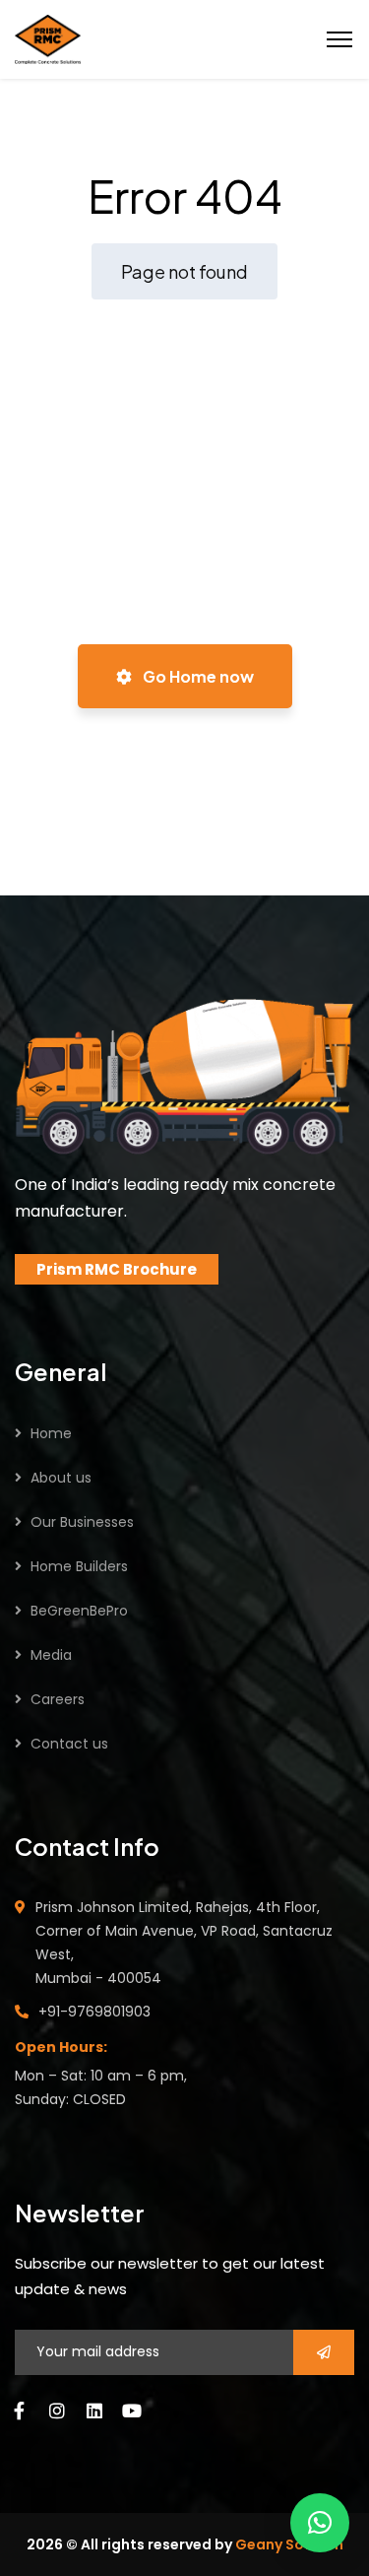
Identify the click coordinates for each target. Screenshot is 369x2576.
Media (51, 1655)
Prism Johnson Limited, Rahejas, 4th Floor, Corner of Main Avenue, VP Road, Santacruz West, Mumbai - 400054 (184, 1943)
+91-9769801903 (94, 2012)
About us (61, 1478)
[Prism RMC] (48, 37)
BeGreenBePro (79, 1611)
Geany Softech (289, 2544)
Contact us (69, 1744)
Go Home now (197, 676)
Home (51, 1433)
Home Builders (79, 1566)
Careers (58, 1699)
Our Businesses (82, 1522)
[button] (320, 2523)
